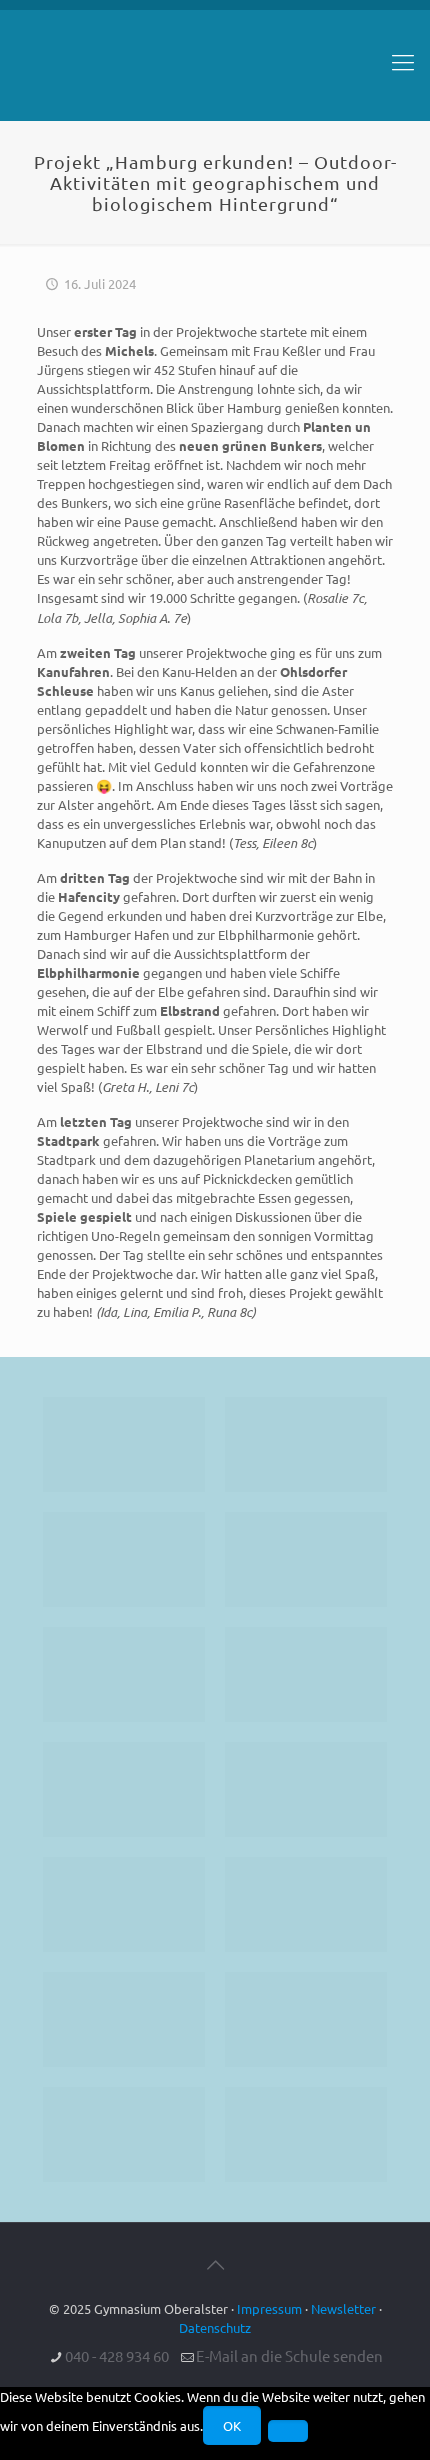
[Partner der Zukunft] (306, 2134)
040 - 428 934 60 (117, 2355)
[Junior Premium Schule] (306, 1674)
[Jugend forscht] (124, 2134)
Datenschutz (215, 2327)
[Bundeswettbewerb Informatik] (124, 1444)
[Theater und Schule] (306, 1789)
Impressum (269, 2308)
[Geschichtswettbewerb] (306, 2019)
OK (232, 2425)
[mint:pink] (124, 1674)
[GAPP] (124, 1904)
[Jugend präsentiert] (124, 1559)
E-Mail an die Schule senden (289, 2355)
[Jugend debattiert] (306, 1444)
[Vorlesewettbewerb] (306, 1904)
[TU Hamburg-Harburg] (124, 1789)
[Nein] (288, 2431)
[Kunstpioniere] (124, 2019)
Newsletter (343, 2308)
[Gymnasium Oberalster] (215, 71)
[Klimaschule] (306, 1559)
